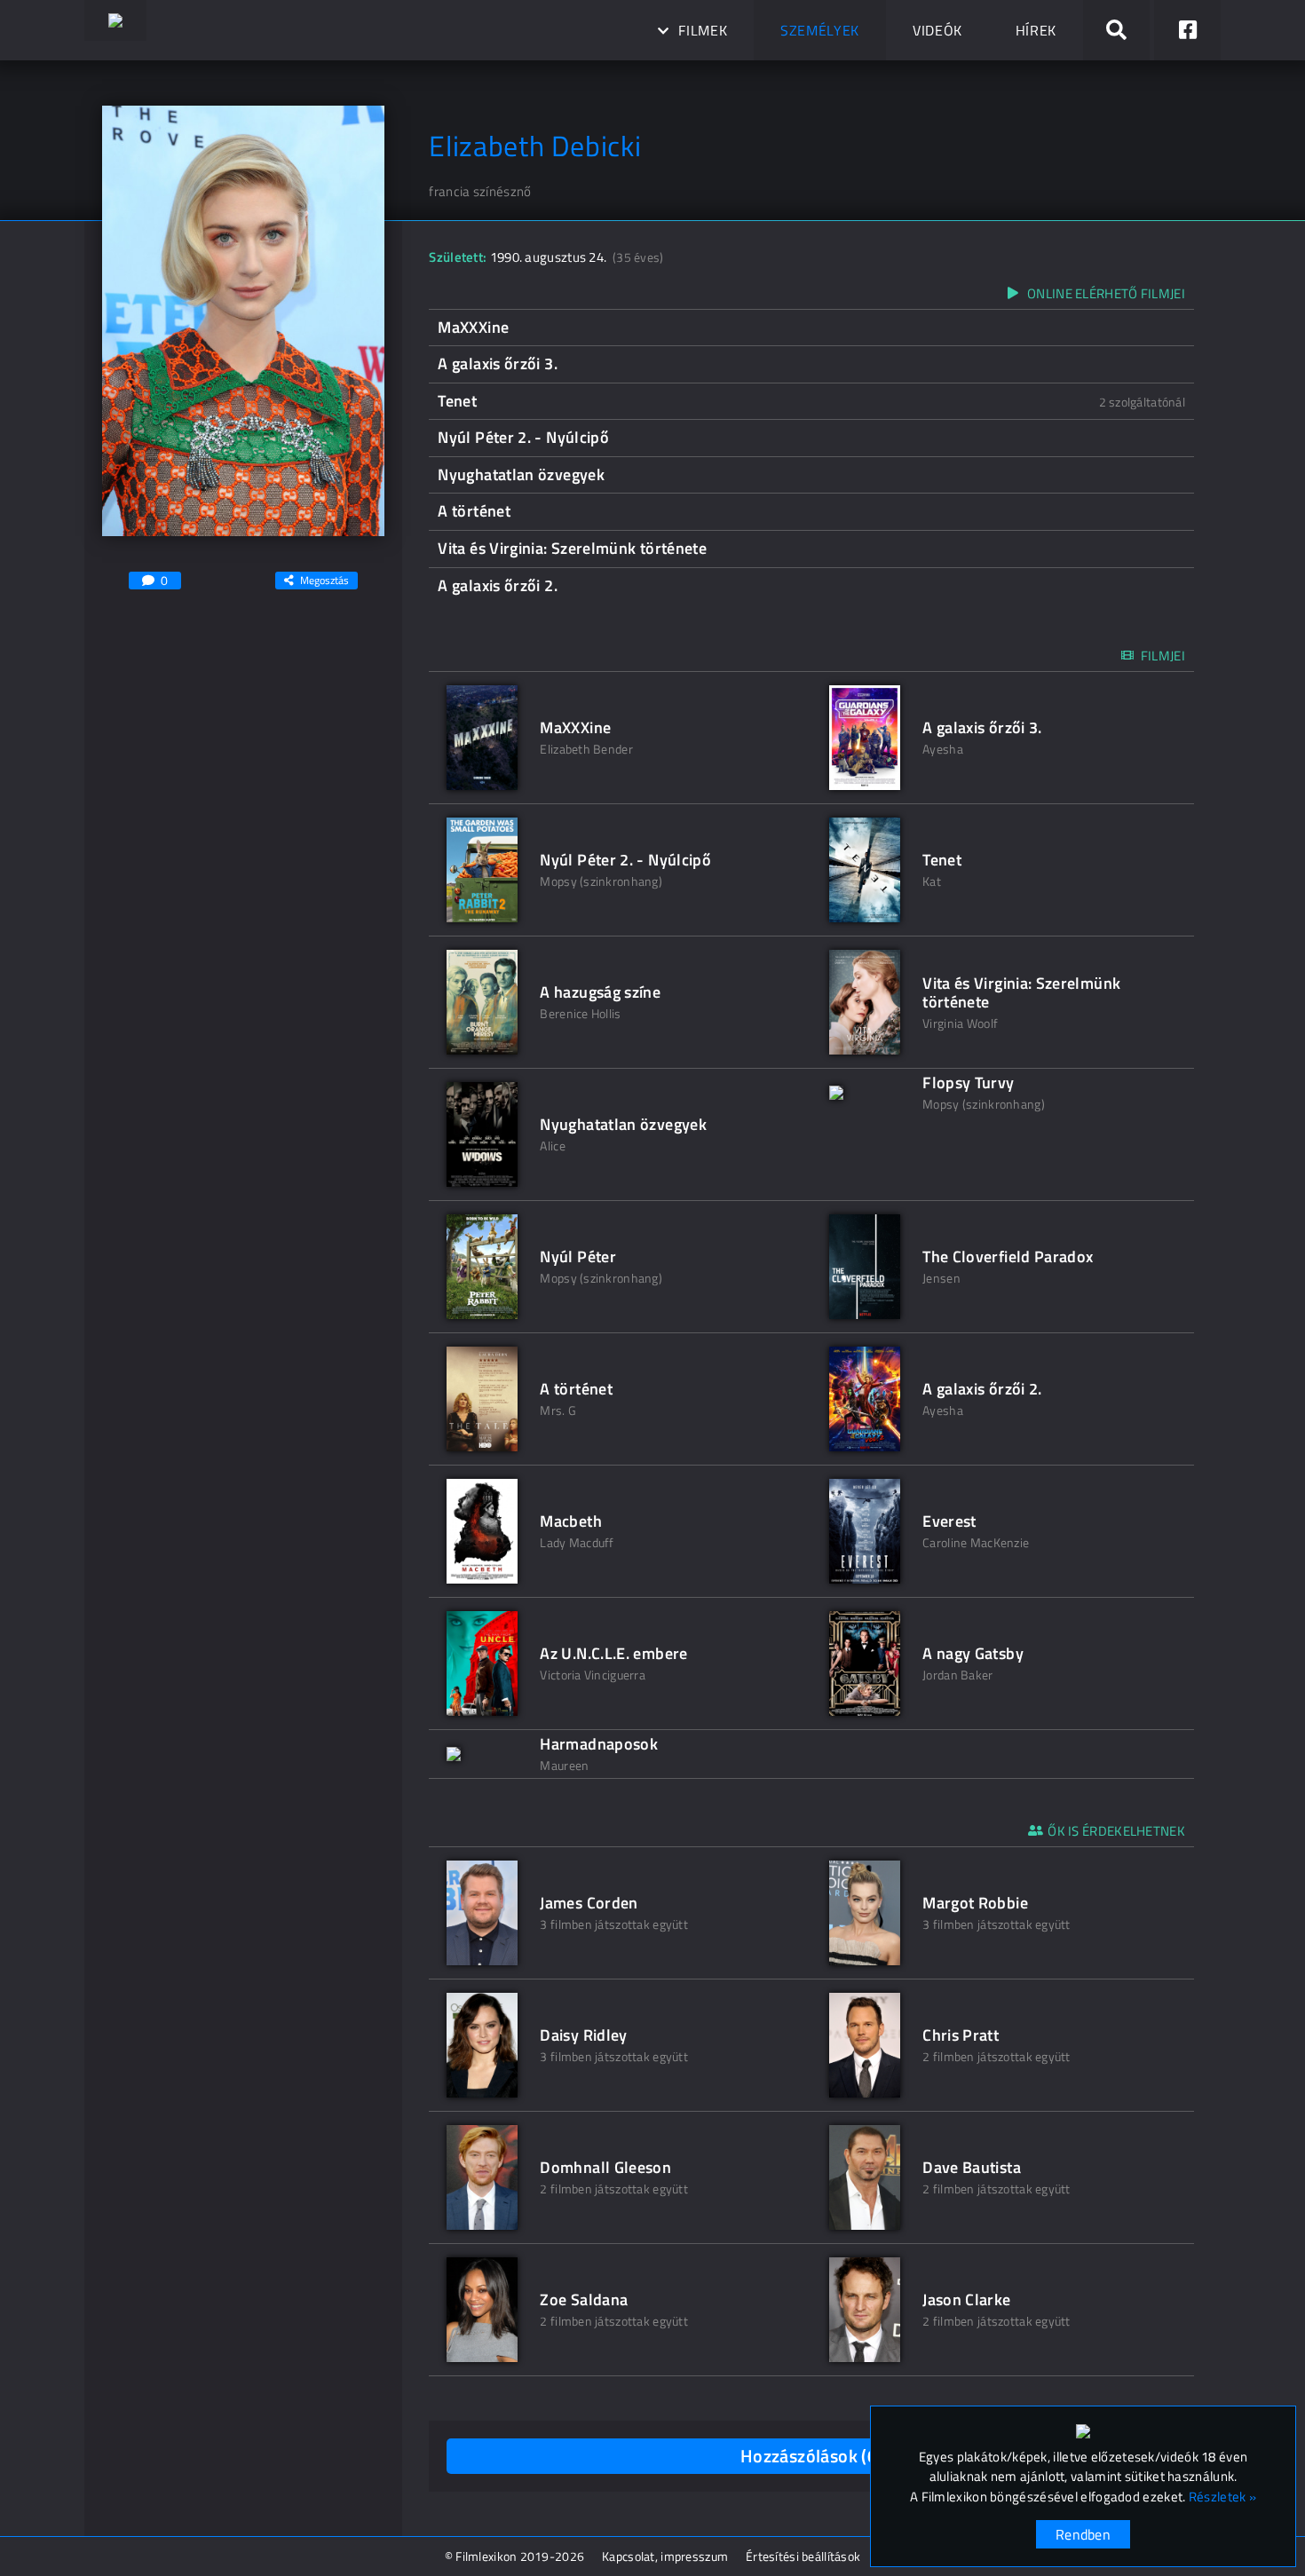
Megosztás (324, 580)
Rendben (1083, 2534)
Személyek (820, 30)
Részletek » (1222, 2497)
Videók (937, 30)
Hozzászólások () (812, 2456)
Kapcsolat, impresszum (665, 2556)
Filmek (703, 30)
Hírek (1036, 30)
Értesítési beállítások (803, 2556)
